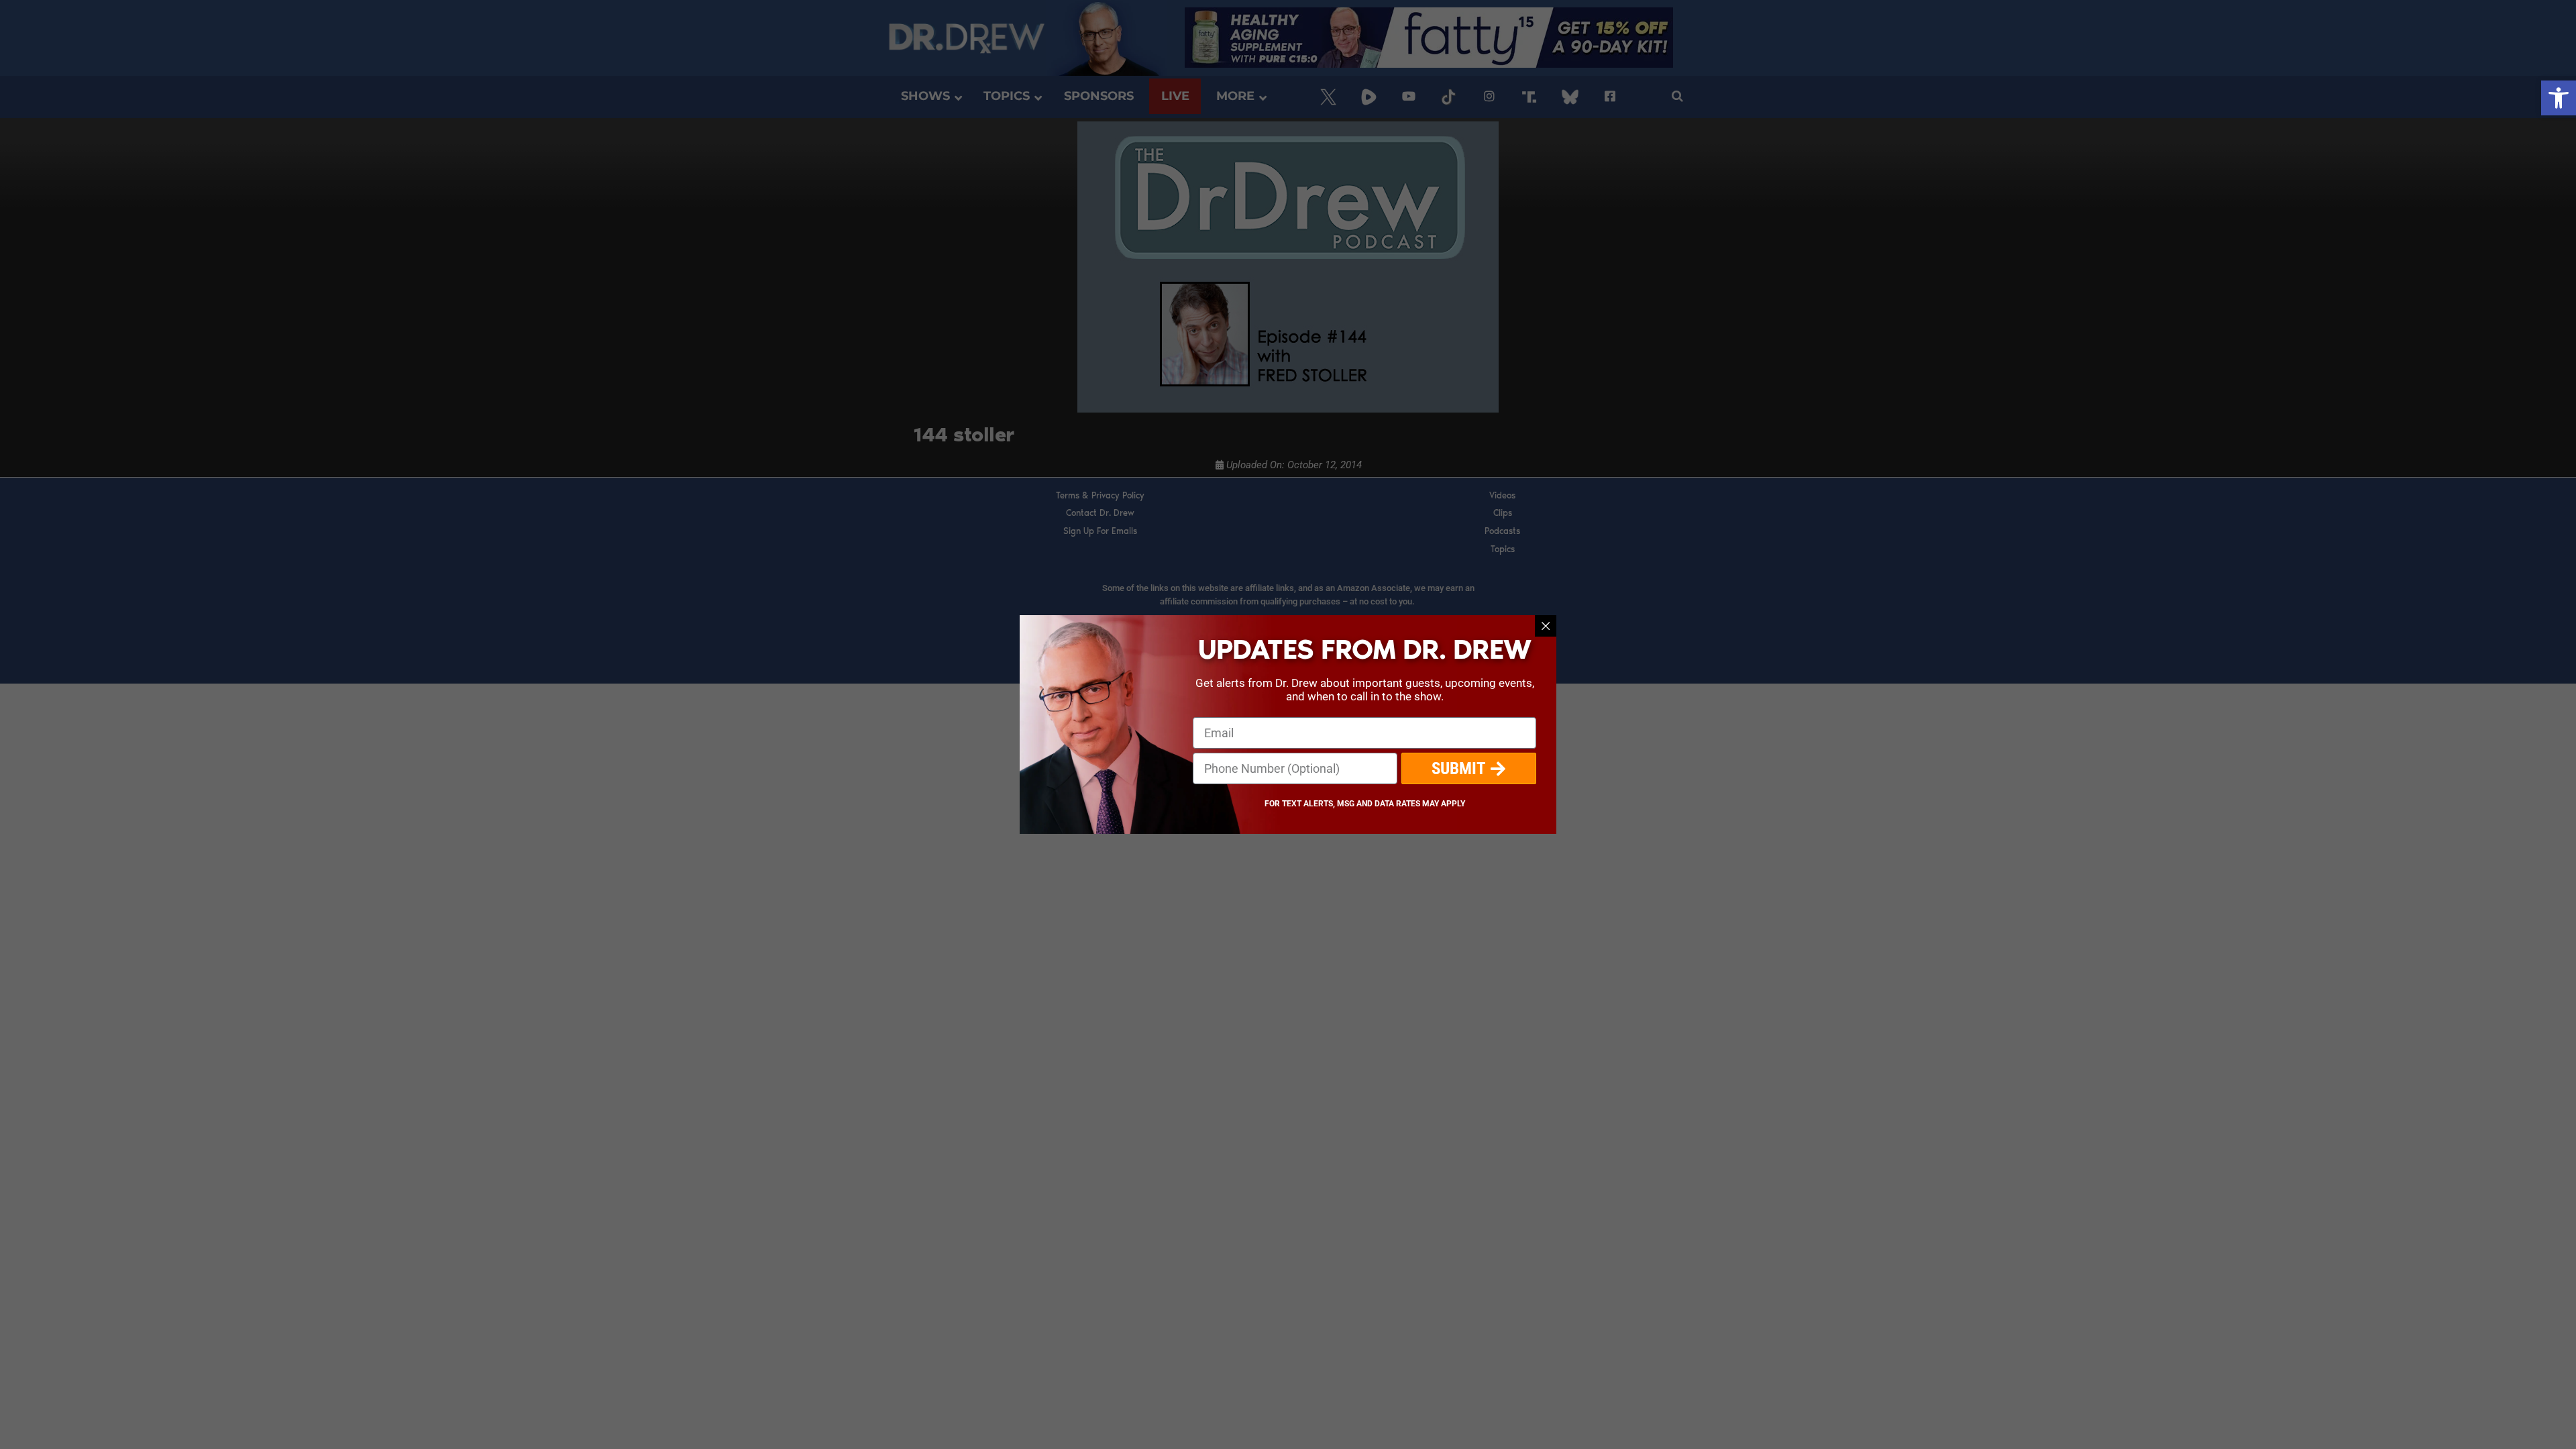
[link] (2559, 98)
